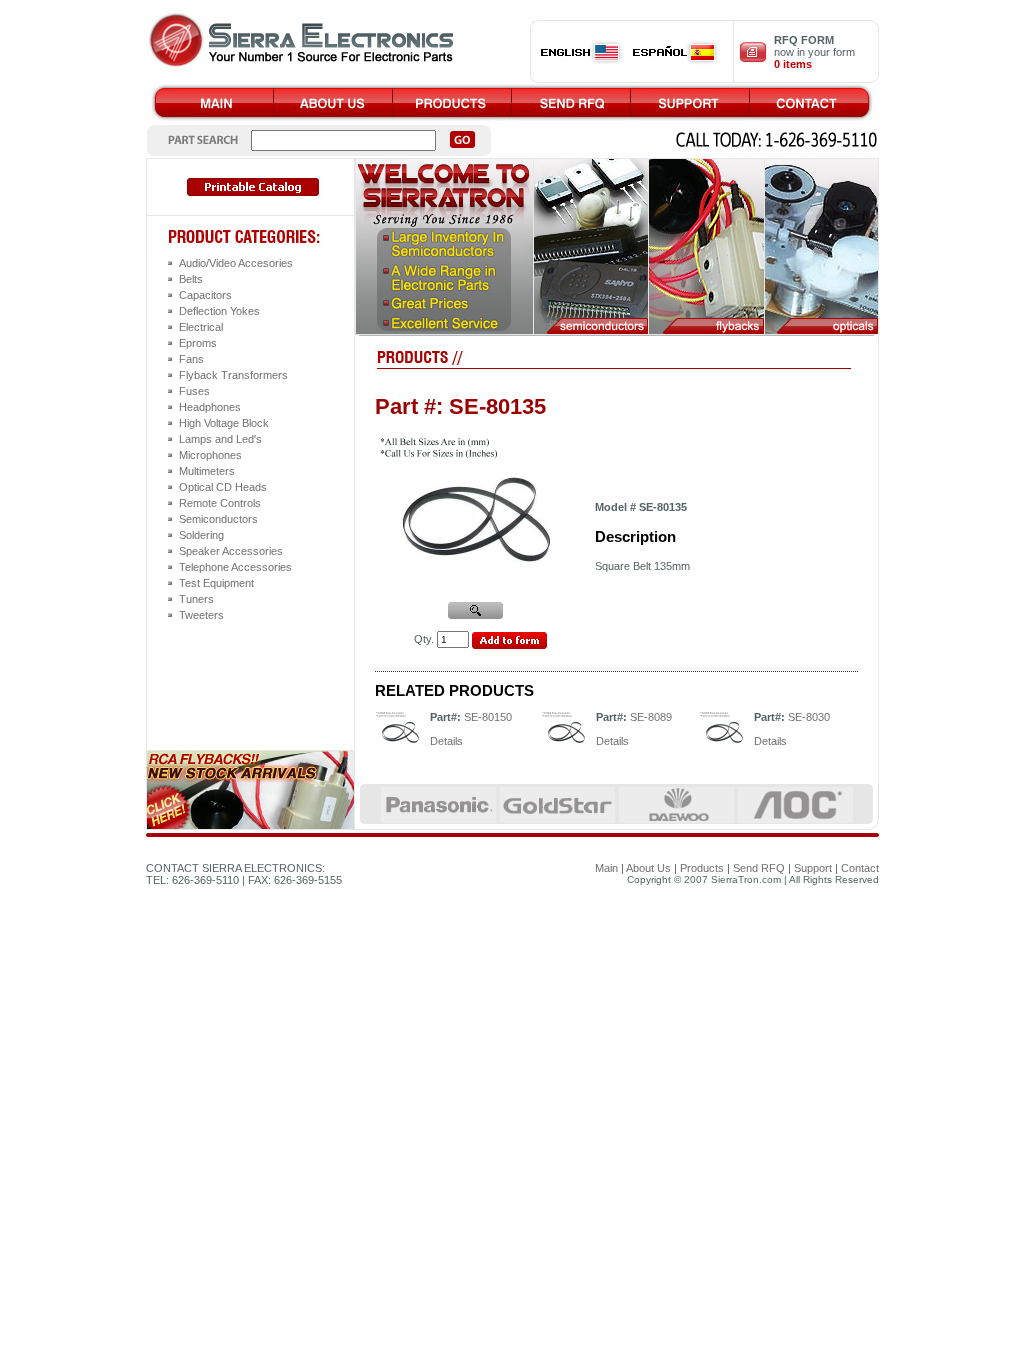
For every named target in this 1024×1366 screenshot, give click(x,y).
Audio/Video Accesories (236, 263)
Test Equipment (216, 583)
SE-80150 (488, 717)
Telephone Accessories (235, 567)
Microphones (210, 455)
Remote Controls (220, 503)
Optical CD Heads (223, 487)
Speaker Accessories (231, 551)
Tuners (196, 599)
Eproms (198, 343)
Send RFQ (759, 868)
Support (813, 868)
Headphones (210, 407)
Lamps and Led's (220, 439)
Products (702, 868)
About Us (648, 868)
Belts (191, 279)
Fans (191, 359)
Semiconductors (218, 519)
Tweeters (201, 615)
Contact (860, 868)
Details (446, 741)
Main (606, 868)
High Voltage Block (224, 423)
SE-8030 (809, 717)
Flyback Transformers (233, 375)
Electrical (201, 327)
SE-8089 (651, 717)
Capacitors (205, 295)
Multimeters (207, 471)
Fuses (194, 391)
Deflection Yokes (219, 311)
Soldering (201, 535)
